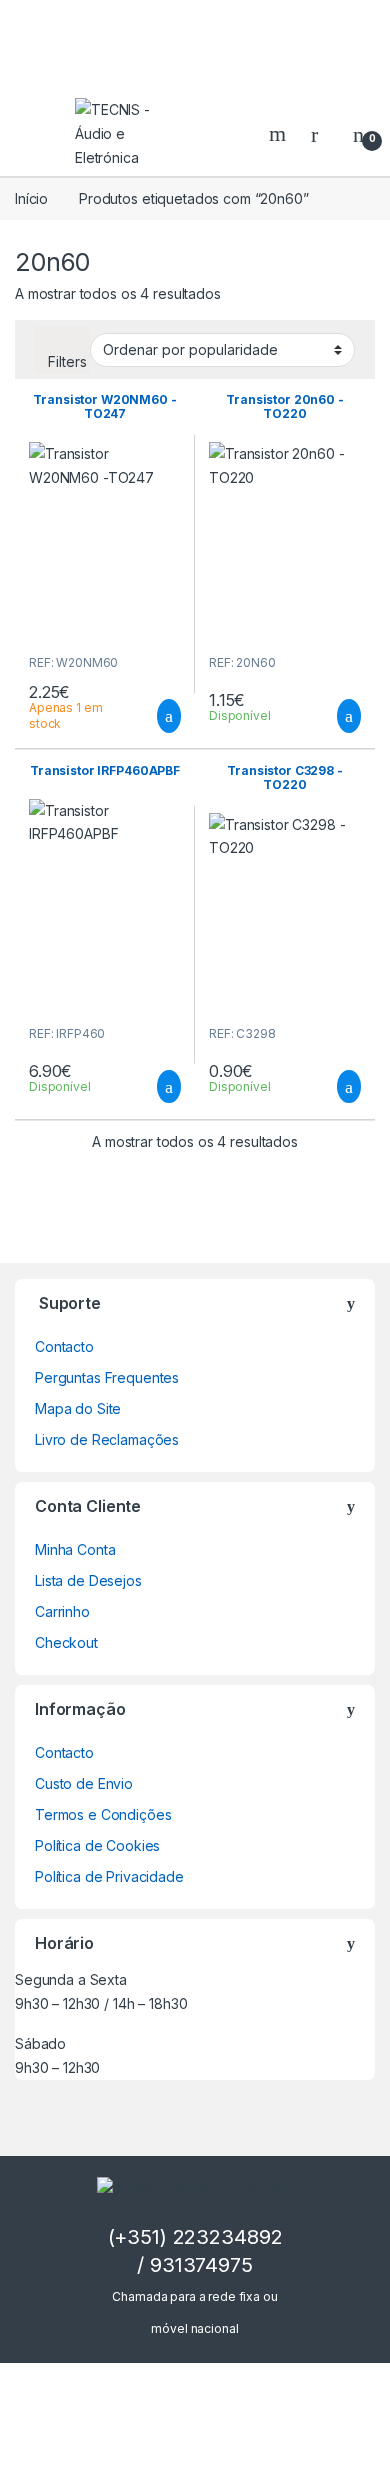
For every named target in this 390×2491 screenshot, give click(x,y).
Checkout (66, 1642)
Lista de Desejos (88, 1580)
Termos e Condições (103, 1814)
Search (280, 134)
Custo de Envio (84, 1783)
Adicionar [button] (150, 716)
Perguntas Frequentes (107, 1377)
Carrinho (62, 1611)
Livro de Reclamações (107, 1439)
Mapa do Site (78, 1408)
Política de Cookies (97, 1845)
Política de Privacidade (109, 1876)
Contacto (64, 1346)
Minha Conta (75, 1549)
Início (31, 198)
